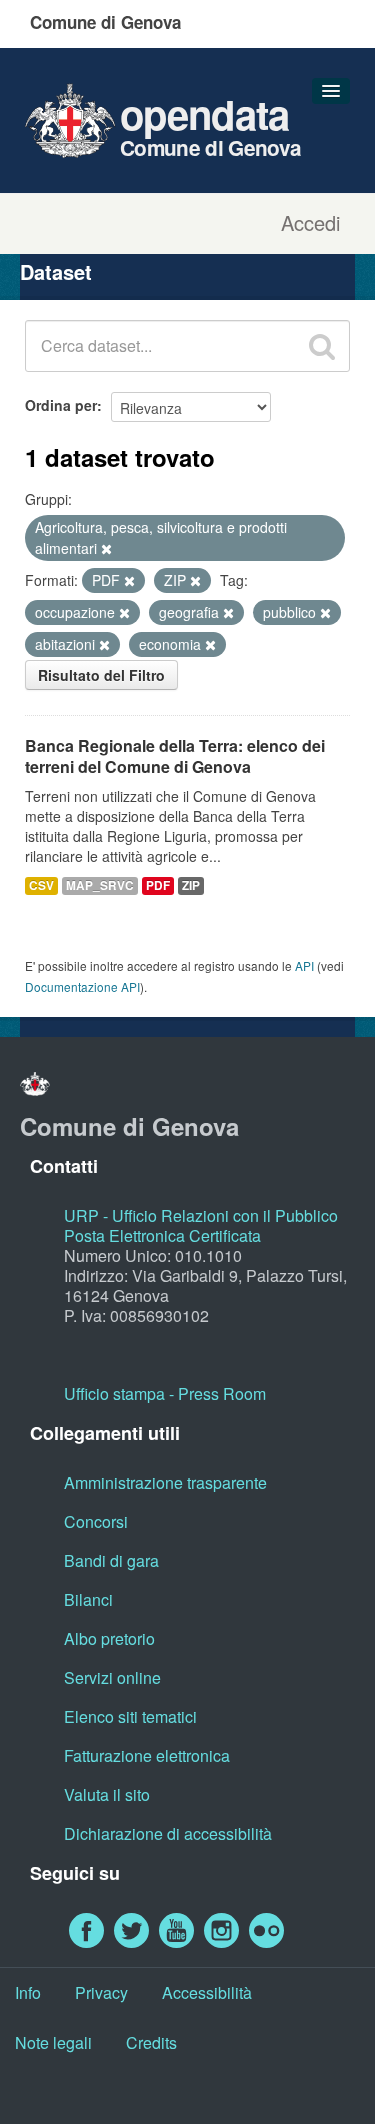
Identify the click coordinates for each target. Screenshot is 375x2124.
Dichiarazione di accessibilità (168, 1833)
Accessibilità (207, 1992)
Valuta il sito (107, 1794)
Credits (151, 2042)
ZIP (191, 885)
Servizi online (112, 1677)
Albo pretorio (109, 1638)
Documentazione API (82, 986)
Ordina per (61, 405)
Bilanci (88, 1599)
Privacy (101, 1992)
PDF (158, 885)
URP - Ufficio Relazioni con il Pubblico (201, 1215)
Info (28, 1992)
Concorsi (96, 1521)
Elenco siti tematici (130, 1716)
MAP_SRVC (100, 885)
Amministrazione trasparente (165, 1482)
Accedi (310, 223)
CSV (41, 885)
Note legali (53, 2042)
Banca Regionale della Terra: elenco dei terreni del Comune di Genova (175, 756)
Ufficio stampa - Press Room (165, 1393)
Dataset (56, 271)
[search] (322, 346)
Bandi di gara (111, 1560)
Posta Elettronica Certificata (162, 1235)
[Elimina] (106, 549)
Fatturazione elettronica (147, 1755)
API (304, 965)
